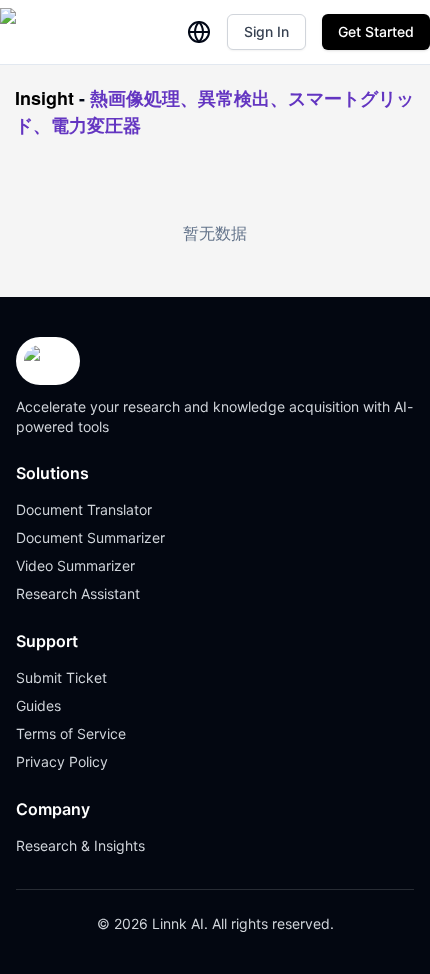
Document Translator (84, 509)
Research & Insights (80, 845)
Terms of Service (71, 733)
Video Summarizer (75, 565)
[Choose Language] (199, 32)
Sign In (266, 31)
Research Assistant (78, 593)
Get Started (376, 31)
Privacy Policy (62, 761)
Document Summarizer (90, 537)
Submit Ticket (61, 677)
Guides (38, 705)
